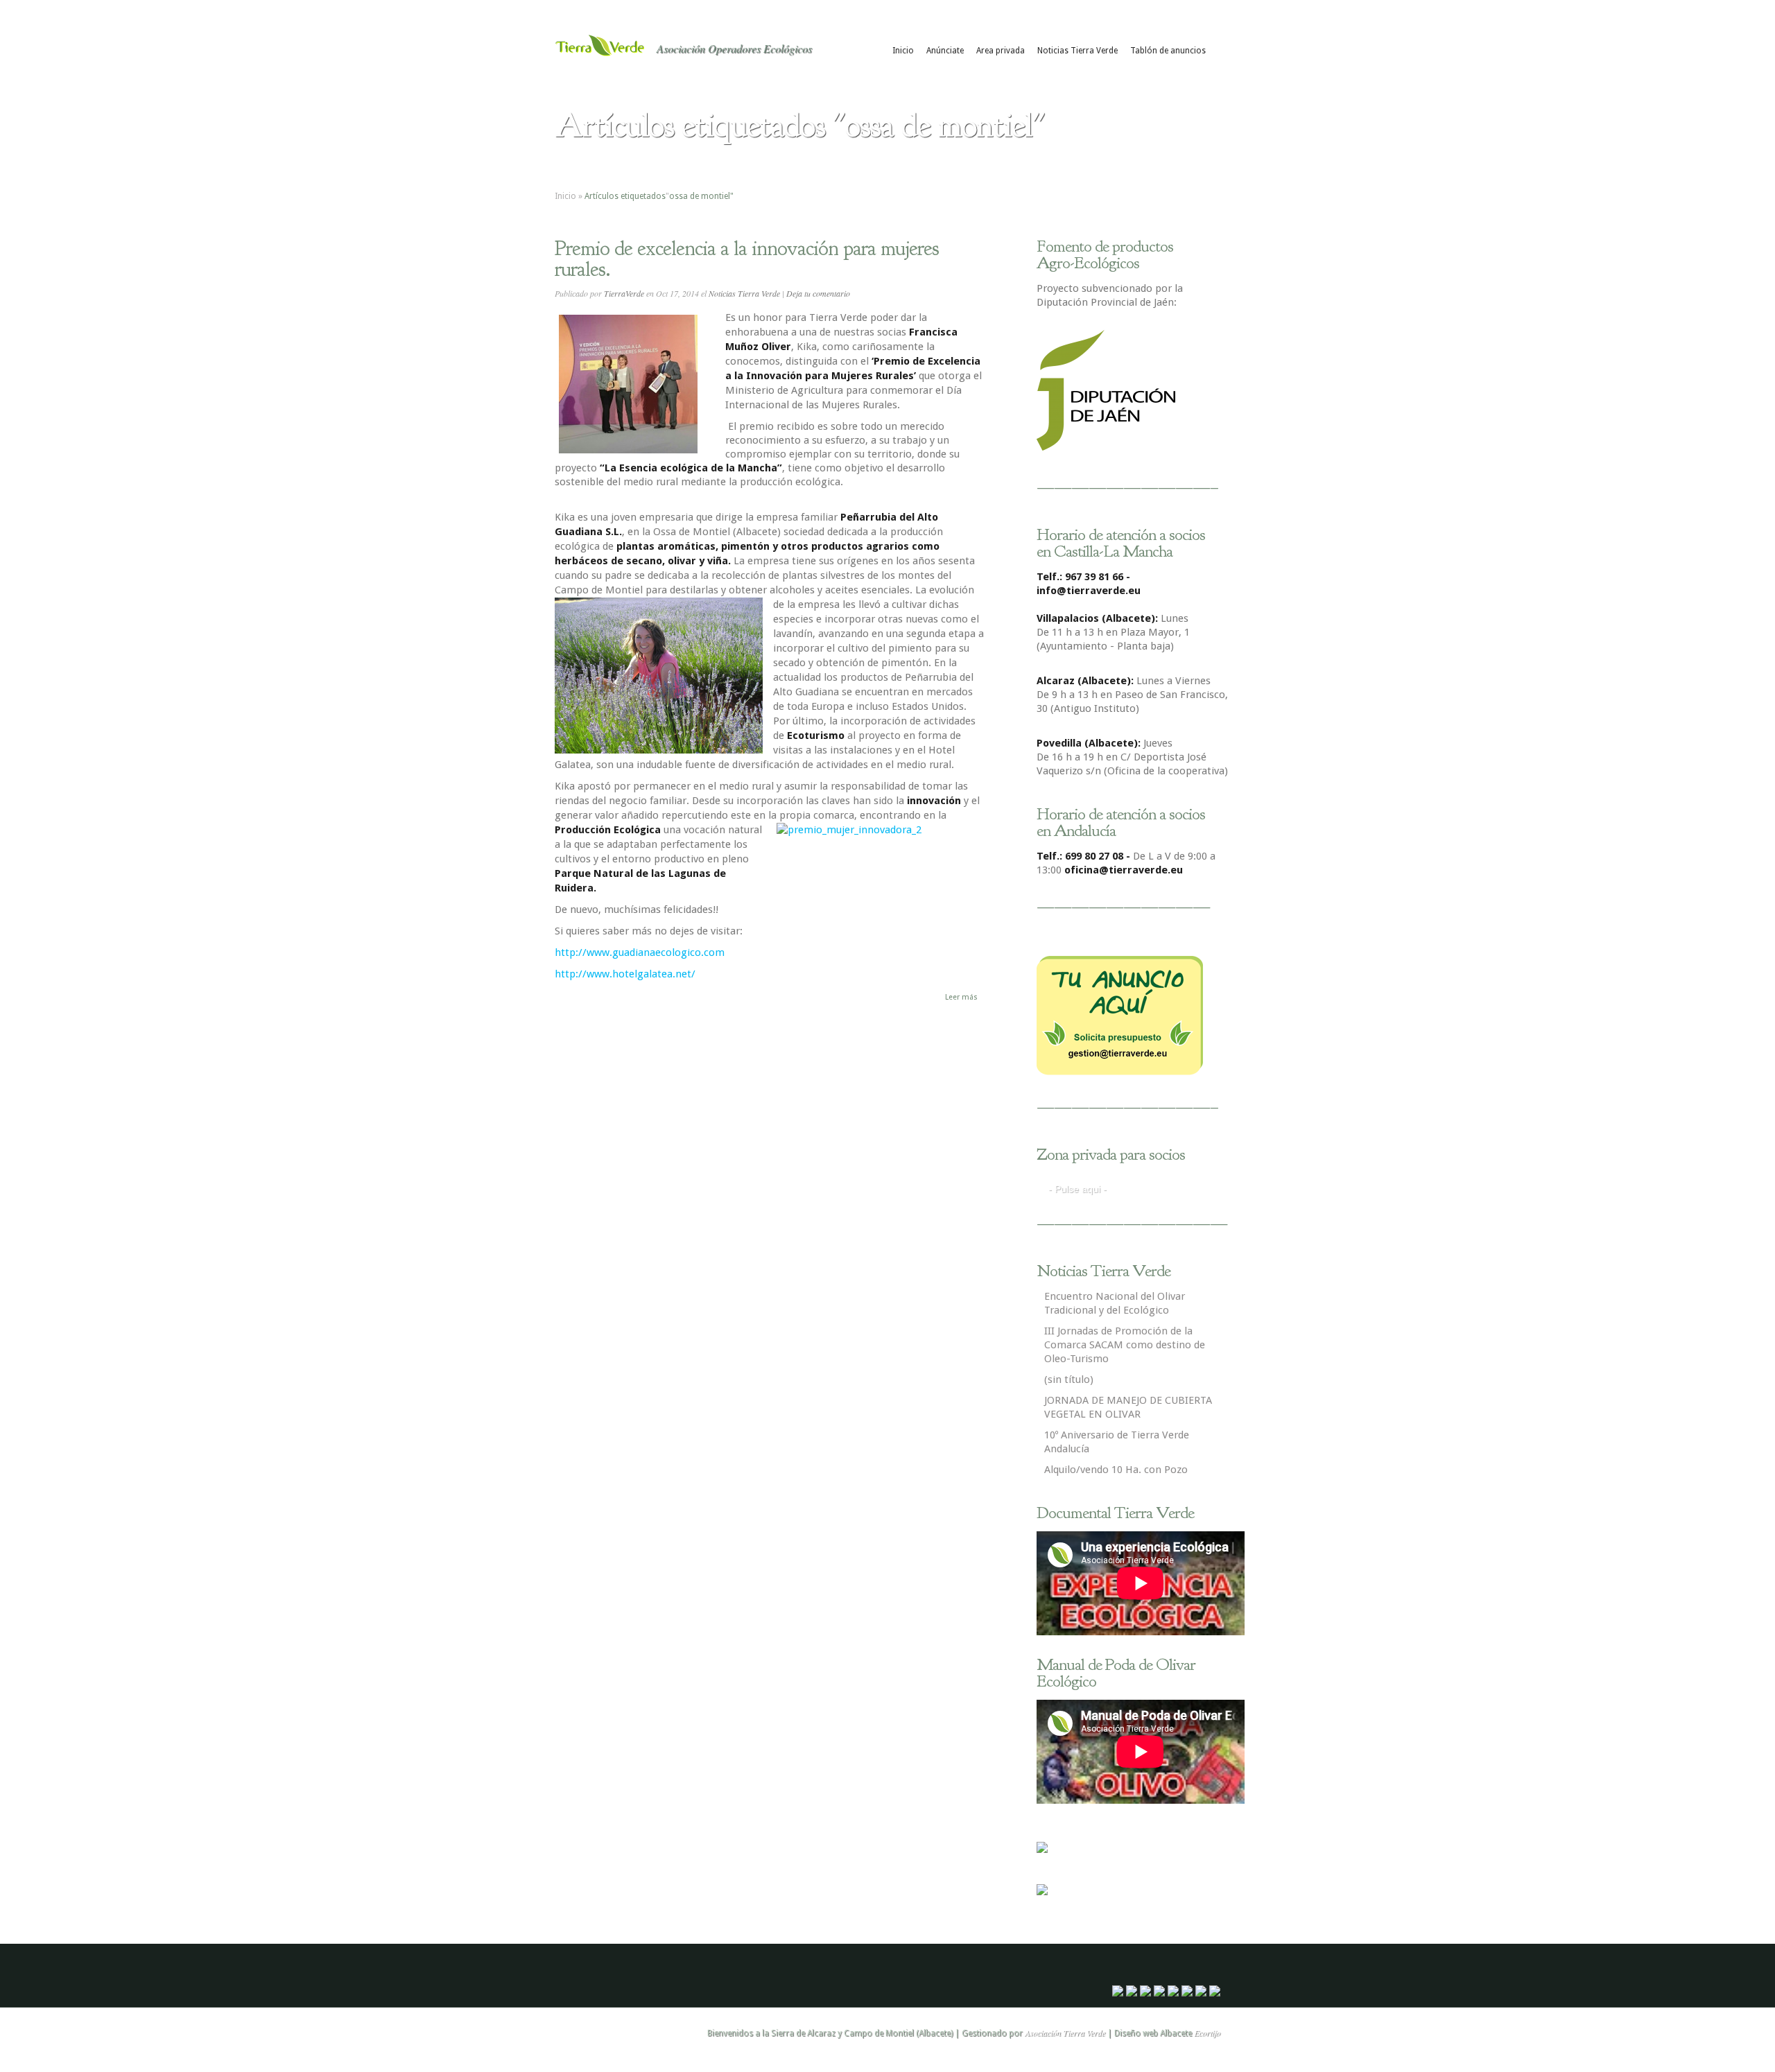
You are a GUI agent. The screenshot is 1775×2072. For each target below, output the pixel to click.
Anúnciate (945, 51)
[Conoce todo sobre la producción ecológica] (1042, 1892)
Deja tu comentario (818, 293)
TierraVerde (624, 293)
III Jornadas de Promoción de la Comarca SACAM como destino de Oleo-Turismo (1125, 1345)
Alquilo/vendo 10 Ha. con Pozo (1116, 1470)
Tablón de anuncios (1168, 51)
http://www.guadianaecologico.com (640, 952)
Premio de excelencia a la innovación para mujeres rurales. (747, 259)
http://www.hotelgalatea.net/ (625, 974)
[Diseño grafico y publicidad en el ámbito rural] (1042, 1849)
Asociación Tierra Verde (1065, 2032)
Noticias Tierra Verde (1077, 51)
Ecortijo (1207, 2032)
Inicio (903, 51)
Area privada (1001, 51)
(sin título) (1069, 1379)
